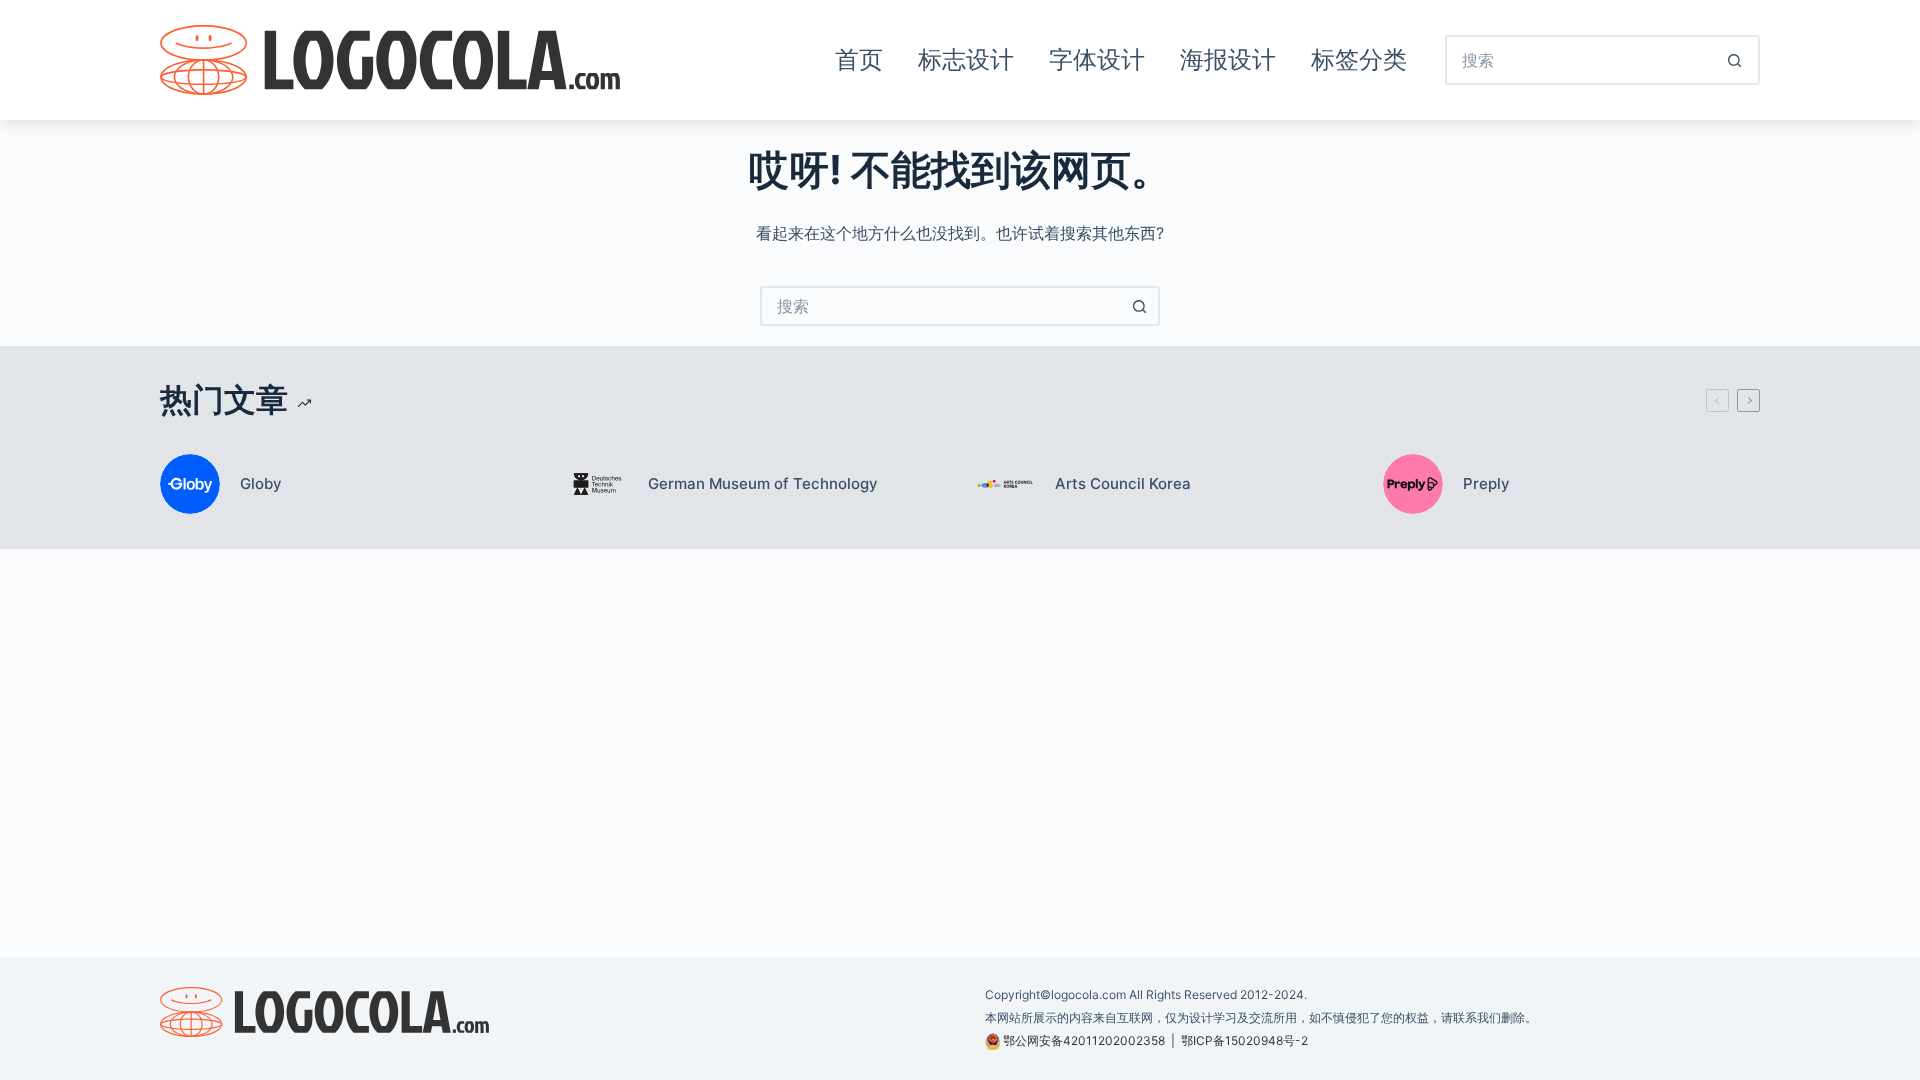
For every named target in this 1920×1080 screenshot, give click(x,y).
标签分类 (1359, 59)
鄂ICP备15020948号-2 (1244, 1040)
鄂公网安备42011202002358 (1084, 1040)
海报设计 (1228, 59)
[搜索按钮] (1735, 60)
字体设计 (1097, 59)
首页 (859, 59)
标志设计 (966, 59)
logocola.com (1088, 994)
